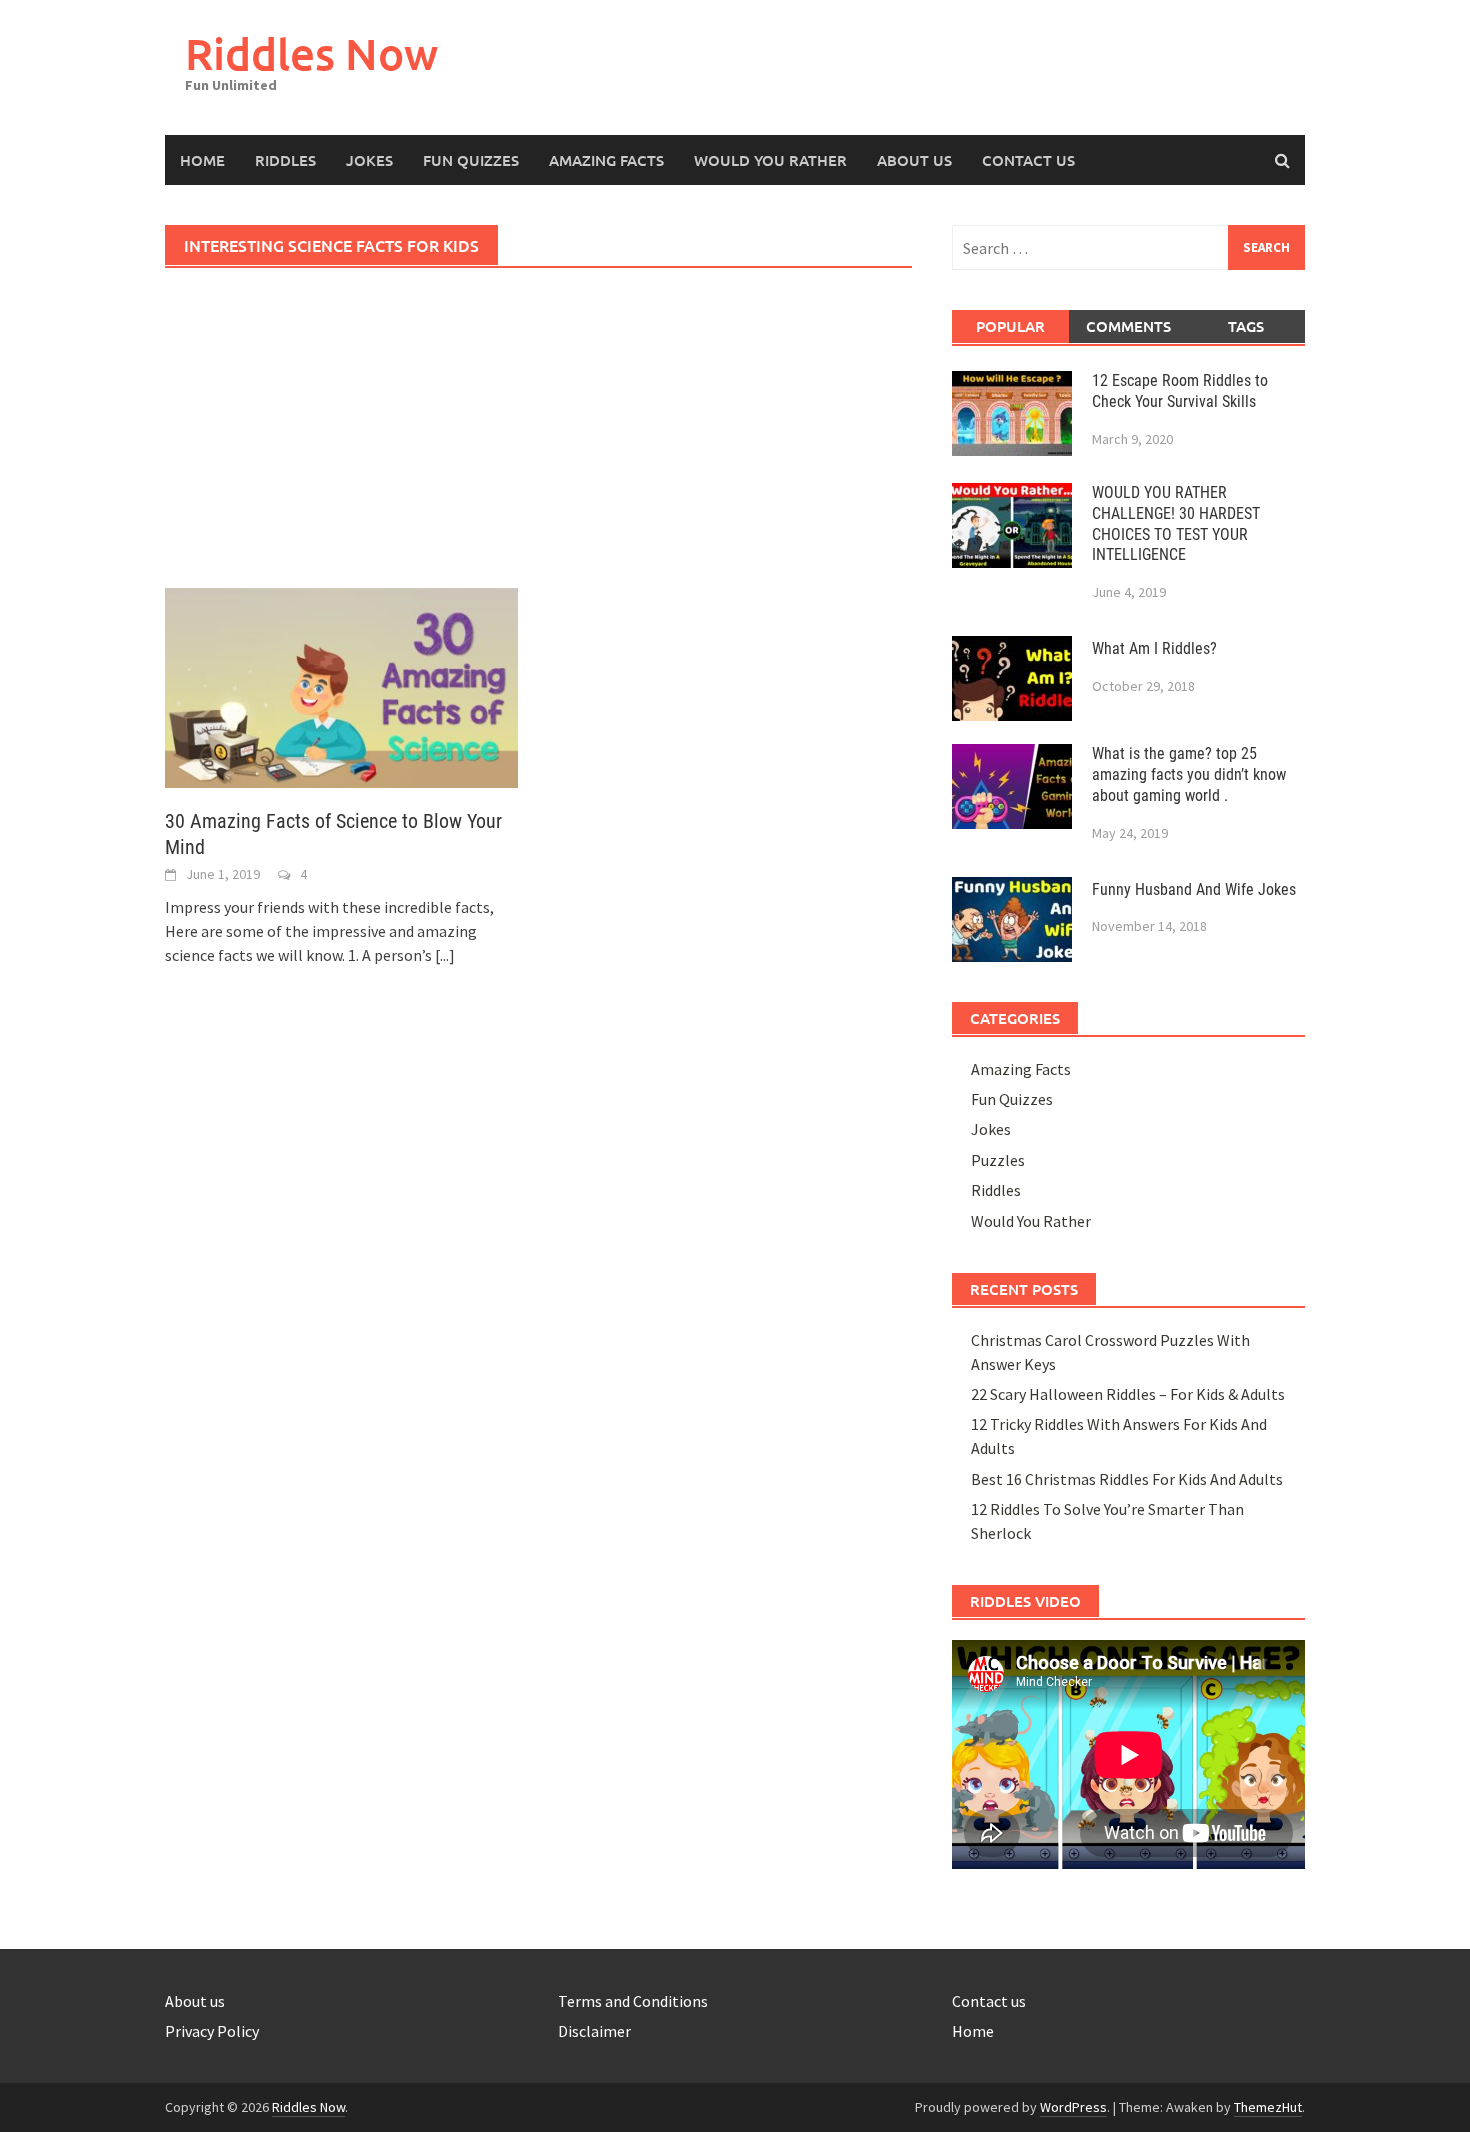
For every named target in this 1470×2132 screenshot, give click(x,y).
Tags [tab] (1246, 326)
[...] (445, 955)
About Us (914, 160)
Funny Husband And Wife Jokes (1194, 889)
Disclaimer (594, 2031)
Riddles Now (311, 53)
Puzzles (998, 1160)
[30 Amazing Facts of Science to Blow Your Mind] (341, 686)
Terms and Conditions (633, 2001)
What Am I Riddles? (1154, 648)
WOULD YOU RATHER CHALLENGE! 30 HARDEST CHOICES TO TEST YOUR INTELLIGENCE (1176, 523)
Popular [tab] (1010, 326)
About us (195, 2001)
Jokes (369, 160)
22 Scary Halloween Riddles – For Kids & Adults (1128, 1394)
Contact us (1028, 160)
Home (202, 160)
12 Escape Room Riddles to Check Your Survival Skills (1180, 391)
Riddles (285, 160)
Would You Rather (770, 160)
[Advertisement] (538, 440)
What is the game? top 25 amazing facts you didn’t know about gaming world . (1189, 774)
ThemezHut (1268, 2107)
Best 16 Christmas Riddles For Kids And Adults (1127, 1479)
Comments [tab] (1128, 326)
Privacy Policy (212, 2031)
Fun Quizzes (471, 160)
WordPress (1073, 2107)
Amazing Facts (606, 160)
